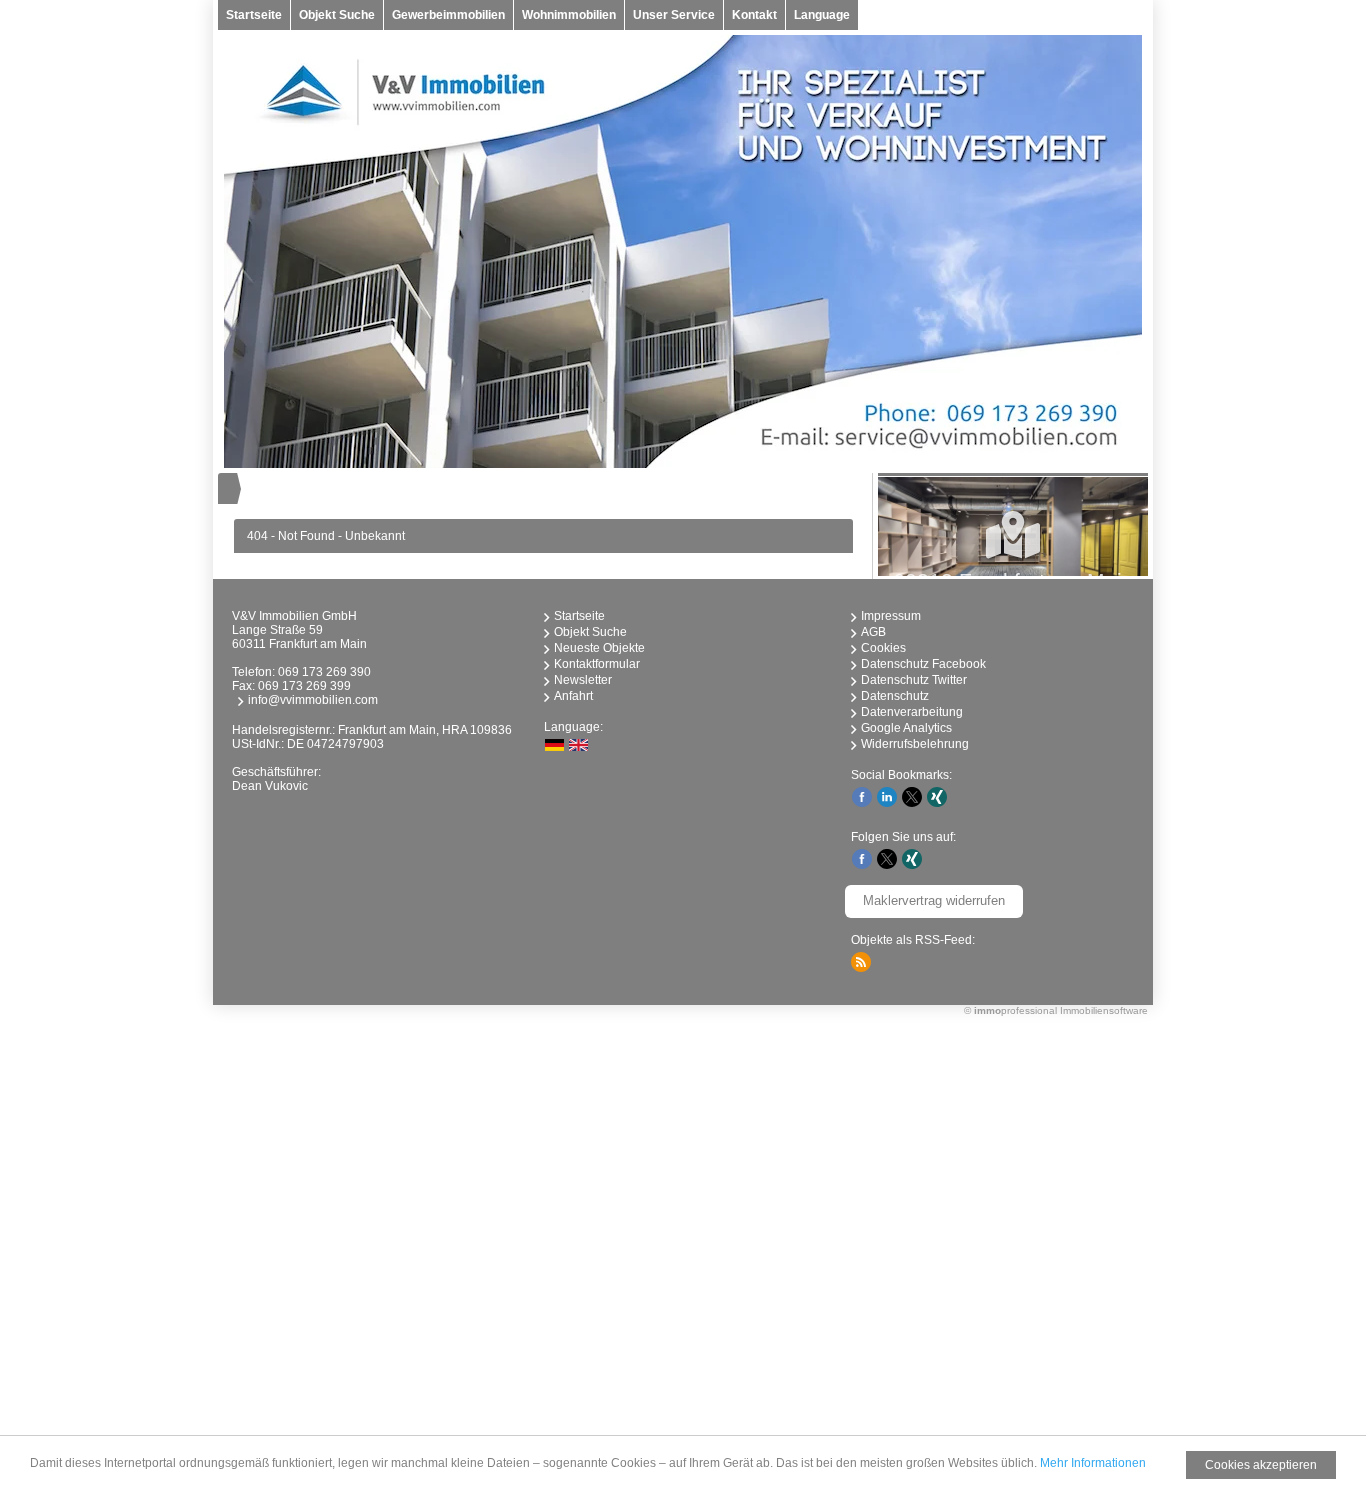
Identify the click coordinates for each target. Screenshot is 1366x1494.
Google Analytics (906, 728)
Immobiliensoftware (1104, 1010)
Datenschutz (895, 696)
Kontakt (754, 15)
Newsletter (583, 680)
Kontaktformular (597, 664)
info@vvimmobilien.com (313, 700)
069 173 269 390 (324, 672)
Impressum (891, 616)
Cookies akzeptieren (1261, 1465)
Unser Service (674, 15)
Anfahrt (573, 696)
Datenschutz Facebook (923, 664)
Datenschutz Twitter (914, 680)
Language (822, 15)
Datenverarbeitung (912, 712)
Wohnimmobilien (569, 15)
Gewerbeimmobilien (448, 15)
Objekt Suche (337, 15)
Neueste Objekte (599, 648)
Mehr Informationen (1093, 1463)
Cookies (883, 648)
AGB (873, 632)
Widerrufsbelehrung (915, 744)
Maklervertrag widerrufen (934, 900)
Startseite (254, 15)
